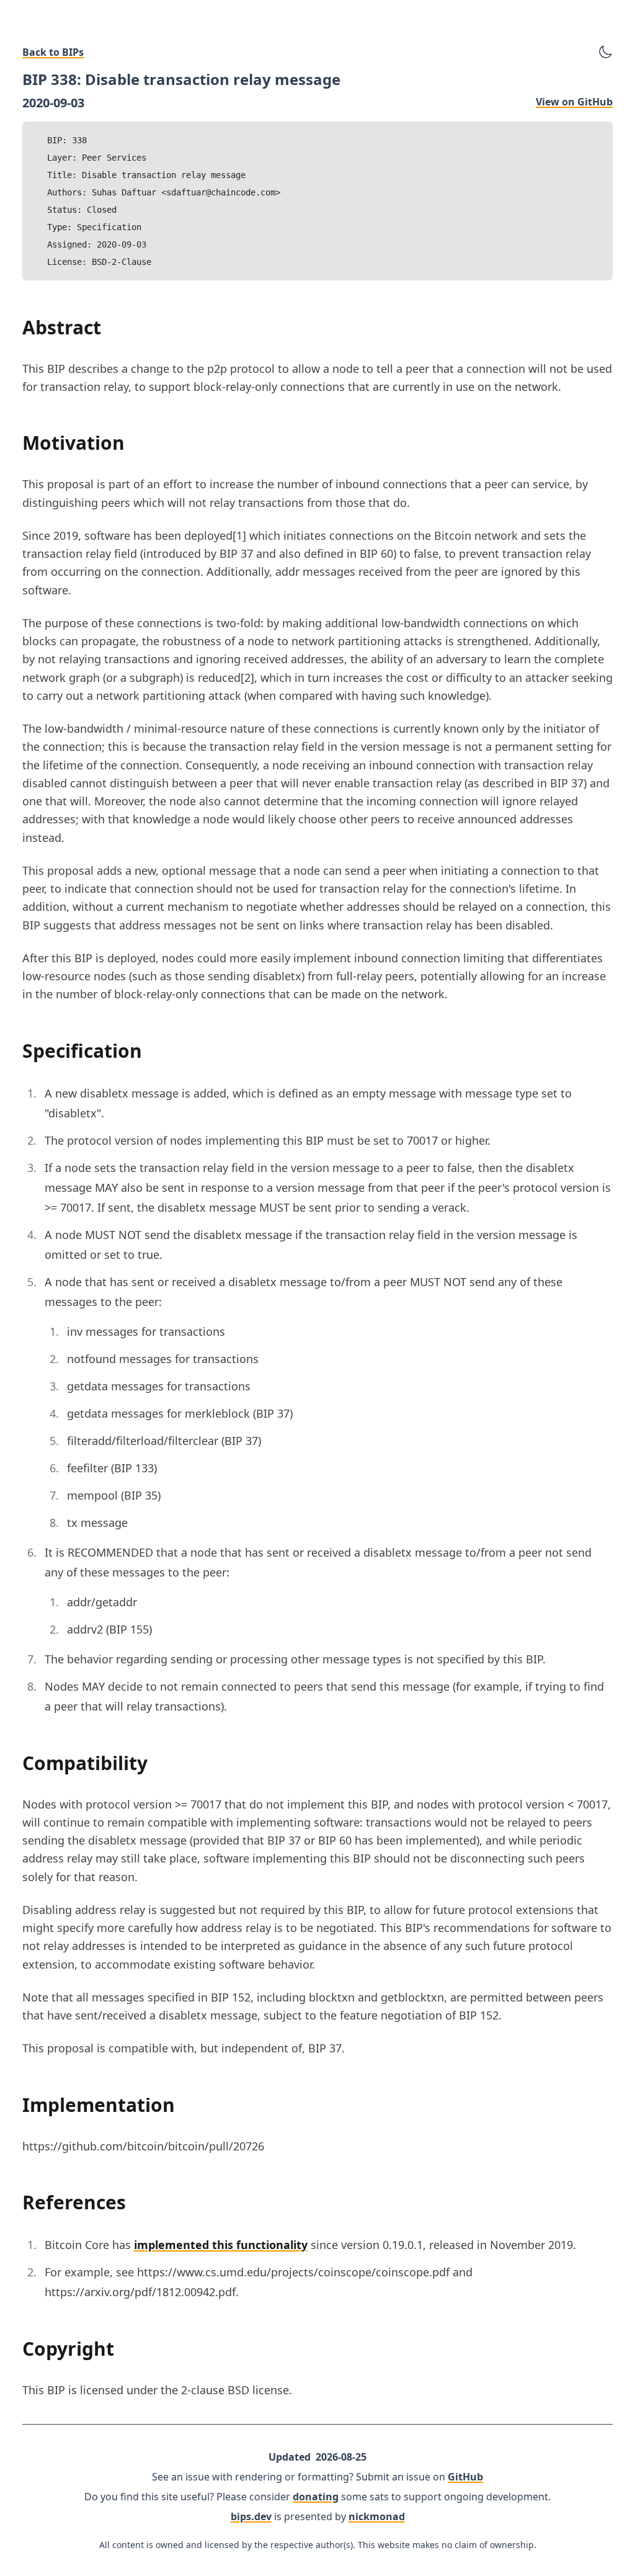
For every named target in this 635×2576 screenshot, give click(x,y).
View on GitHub (574, 102)
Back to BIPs (53, 52)
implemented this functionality (221, 2245)
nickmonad (377, 2516)
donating (316, 2497)
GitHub (465, 2477)
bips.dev (251, 2516)
